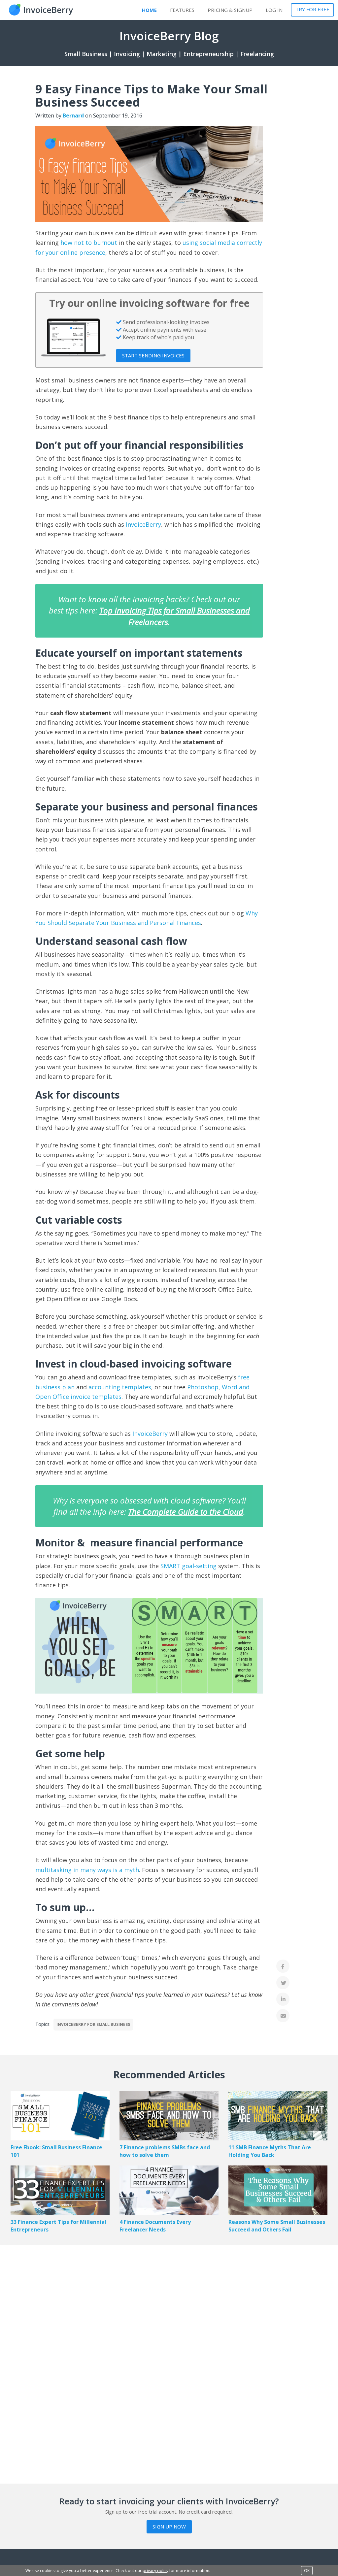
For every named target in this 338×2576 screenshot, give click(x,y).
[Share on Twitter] (283, 1983)
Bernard (73, 116)
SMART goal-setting (188, 1566)
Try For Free (312, 9)
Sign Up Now (169, 2526)
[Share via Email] (283, 2016)
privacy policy (155, 2571)
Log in (274, 10)
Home (149, 10)
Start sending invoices (153, 355)
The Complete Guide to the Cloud (186, 1512)
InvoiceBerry (143, 524)
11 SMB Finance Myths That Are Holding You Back (270, 2151)
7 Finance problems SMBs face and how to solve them (165, 2151)
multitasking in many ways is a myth (87, 1870)
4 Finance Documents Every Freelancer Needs (155, 2226)
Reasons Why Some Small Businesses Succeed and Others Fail (277, 2226)
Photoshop (203, 1387)
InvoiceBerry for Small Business (93, 2024)
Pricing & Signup (230, 10)
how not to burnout (89, 243)
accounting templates (120, 1387)
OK (307, 2571)
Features (182, 10)
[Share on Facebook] (283, 1966)
